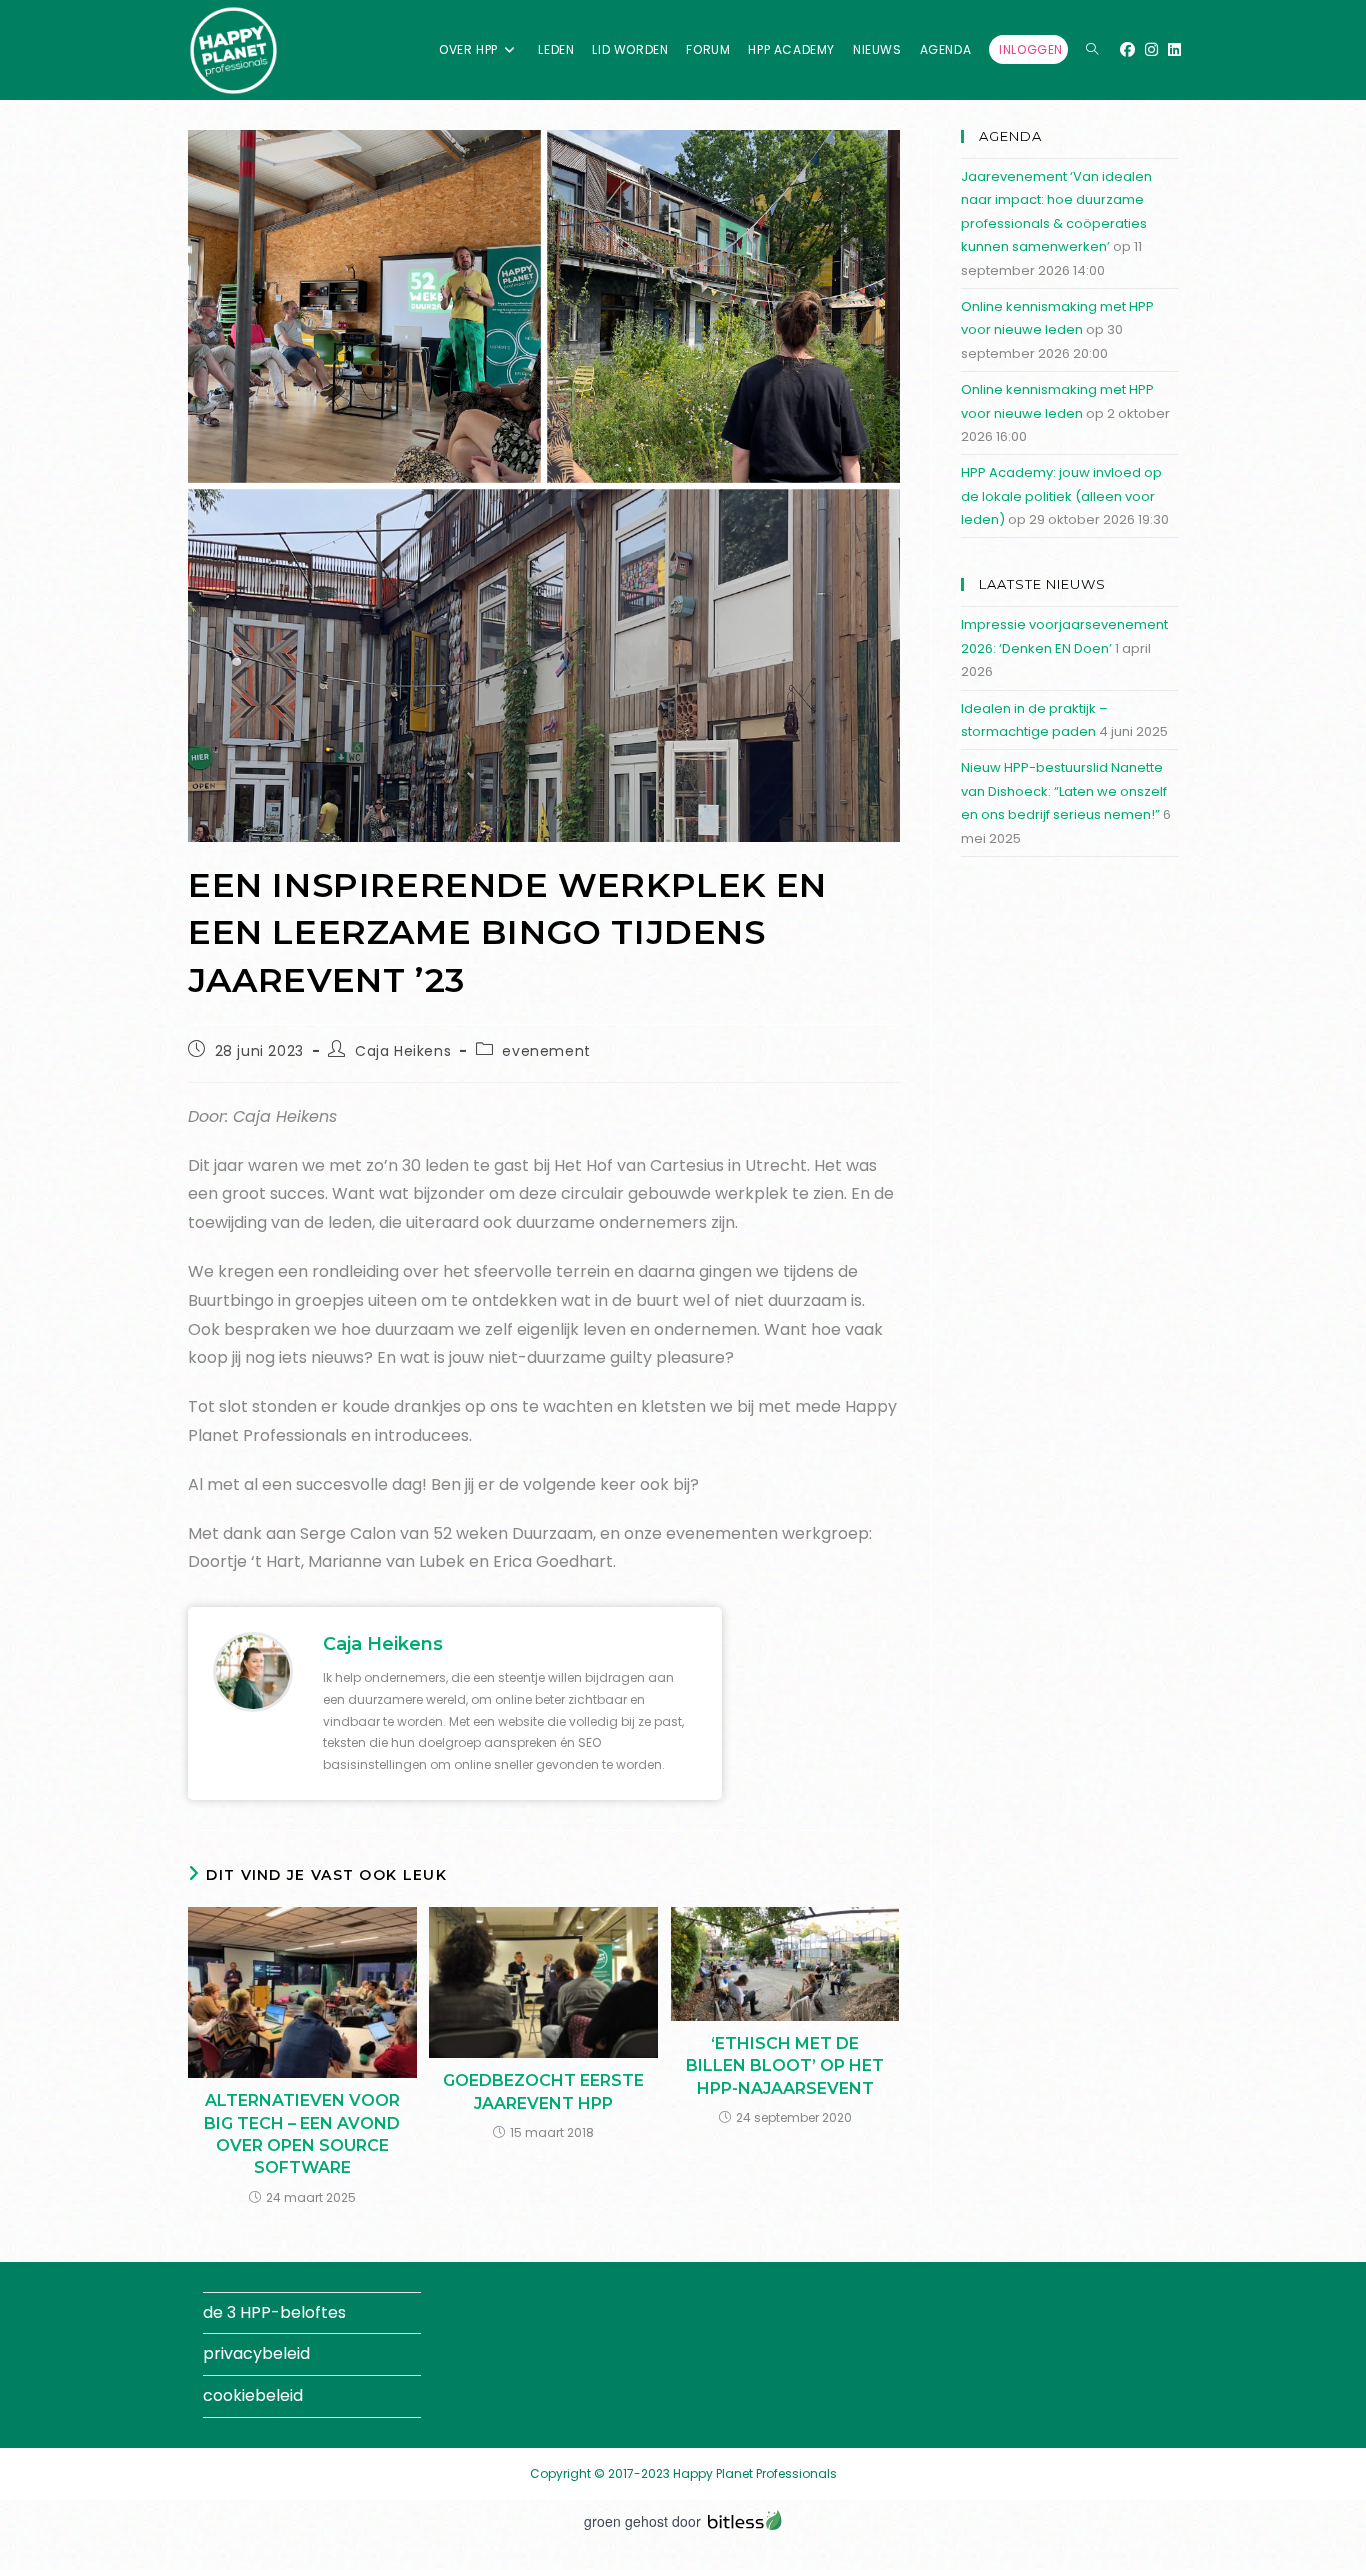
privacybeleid (256, 2353)
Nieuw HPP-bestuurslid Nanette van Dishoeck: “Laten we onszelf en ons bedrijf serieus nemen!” (1064, 791)
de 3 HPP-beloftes (274, 2312)
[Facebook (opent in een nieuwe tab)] (1127, 49)
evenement (546, 1051)
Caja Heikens (403, 1051)
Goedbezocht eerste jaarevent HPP (543, 2091)
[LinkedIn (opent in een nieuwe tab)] (1174, 49)
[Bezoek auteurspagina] (253, 1671)
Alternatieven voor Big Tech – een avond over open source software (302, 2134)
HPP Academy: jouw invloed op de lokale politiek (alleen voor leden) (1061, 496)
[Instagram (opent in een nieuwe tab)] (1151, 49)
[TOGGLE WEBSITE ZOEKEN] (1092, 50)
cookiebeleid (253, 2395)
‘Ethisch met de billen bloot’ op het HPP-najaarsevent (785, 2066)
